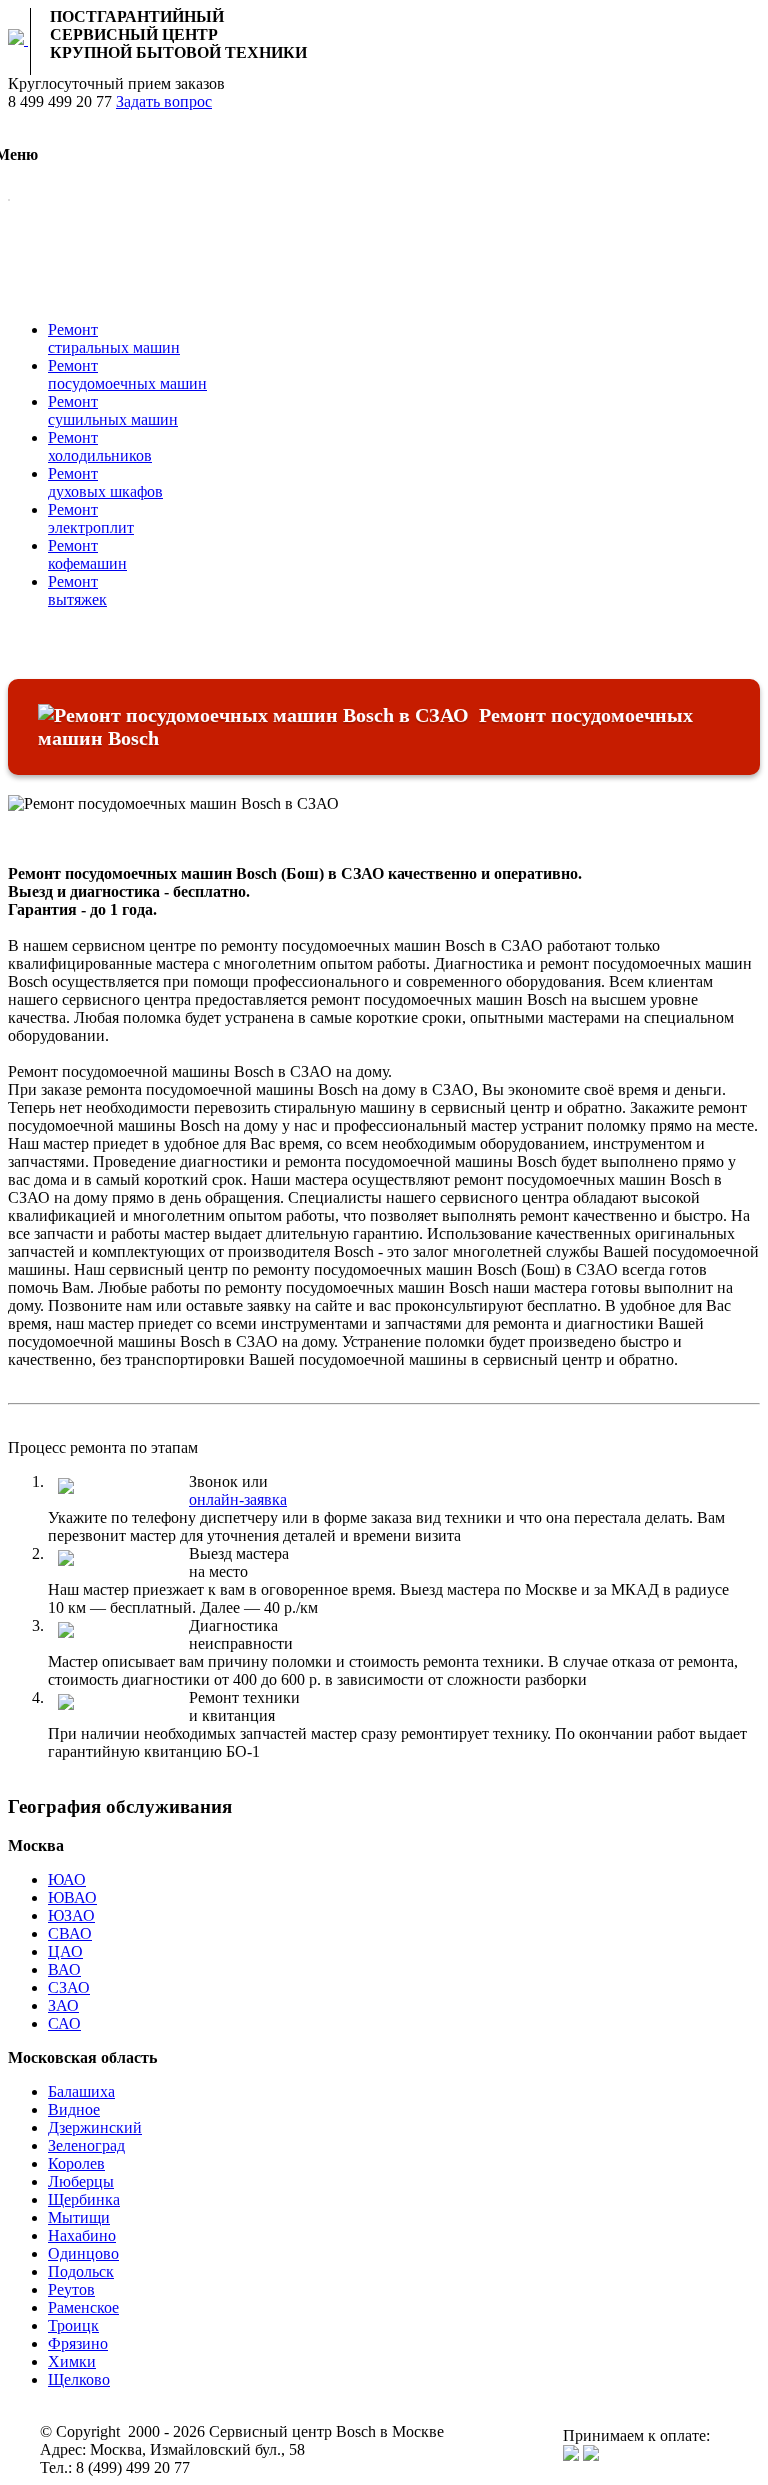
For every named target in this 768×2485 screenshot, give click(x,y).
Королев (76, 2163)
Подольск (81, 2271)
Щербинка (84, 2199)
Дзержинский (95, 2127)
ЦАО (65, 1951)
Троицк (73, 2325)
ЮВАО (72, 1897)
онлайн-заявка (238, 1499)
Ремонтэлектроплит (91, 518)
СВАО (70, 1933)
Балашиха (81, 2091)
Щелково (79, 2379)
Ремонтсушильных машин (113, 410)
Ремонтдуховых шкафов (105, 482)
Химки (72, 2361)
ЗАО (63, 2005)
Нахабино (82, 2235)
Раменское (83, 2307)
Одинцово (83, 2253)
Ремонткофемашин (87, 554)
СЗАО (69, 1987)
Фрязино (78, 2343)
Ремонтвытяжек (77, 590)
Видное (74, 2109)
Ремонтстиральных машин (114, 338)
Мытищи (79, 2217)
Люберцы (81, 2181)
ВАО (64, 1969)
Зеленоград (86, 2145)
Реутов (71, 2289)
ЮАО (67, 1879)
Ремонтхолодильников (100, 446)
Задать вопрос (164, 101)
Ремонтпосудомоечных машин (127, 374)
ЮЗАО (71, 1915)
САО (64, 2023)
